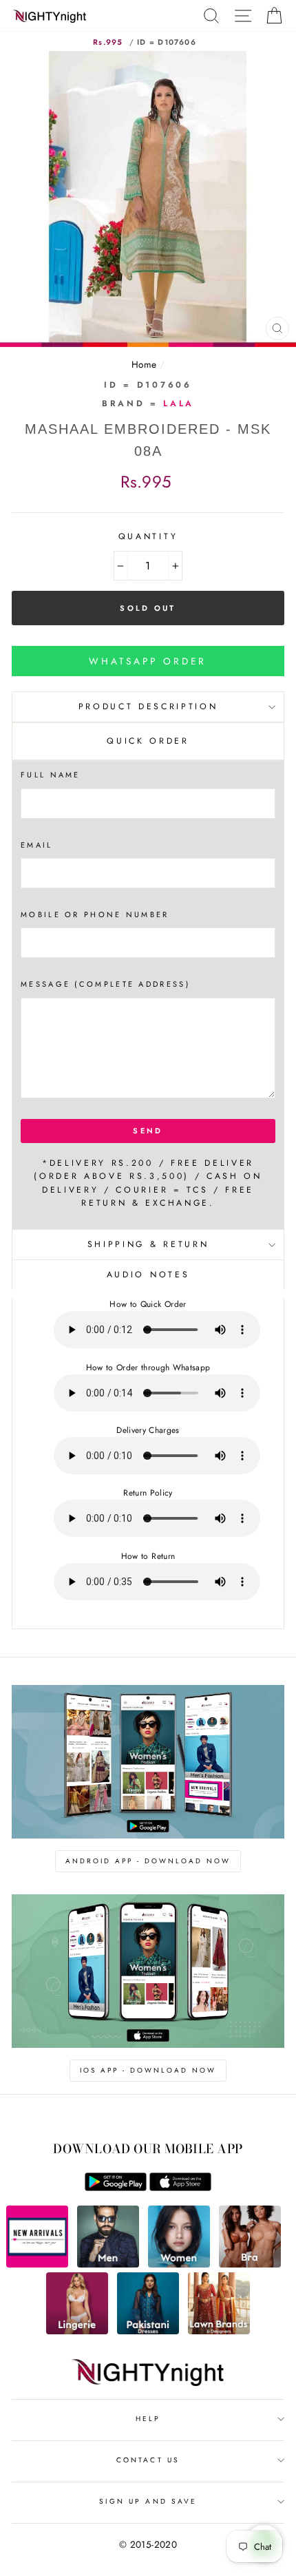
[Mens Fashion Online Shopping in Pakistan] (108, 2264)
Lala (179, 404)
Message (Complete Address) (105, 984)
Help (148, 2419)
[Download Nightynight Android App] (116, 2188)
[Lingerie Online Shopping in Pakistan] (77, 2331)
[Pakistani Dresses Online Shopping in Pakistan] (148, 2331)
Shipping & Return (148, 1244)
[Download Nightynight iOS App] (180, 2188)
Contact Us (148, 2460)
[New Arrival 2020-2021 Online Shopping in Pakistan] (37, 2264)
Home (144, 364)
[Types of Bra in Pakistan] (250, 2264)
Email (37, 845)
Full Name (51, 775)
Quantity (148, 536)
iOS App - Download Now (148, 2070)
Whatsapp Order (148, 661)
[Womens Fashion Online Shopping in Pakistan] (179, 2264)
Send (148, 1131)
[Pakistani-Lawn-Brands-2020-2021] (219, 2331)
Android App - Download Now (148, 1861)
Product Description (148, 706)
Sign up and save (148, 2501)
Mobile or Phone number (95, 914)
